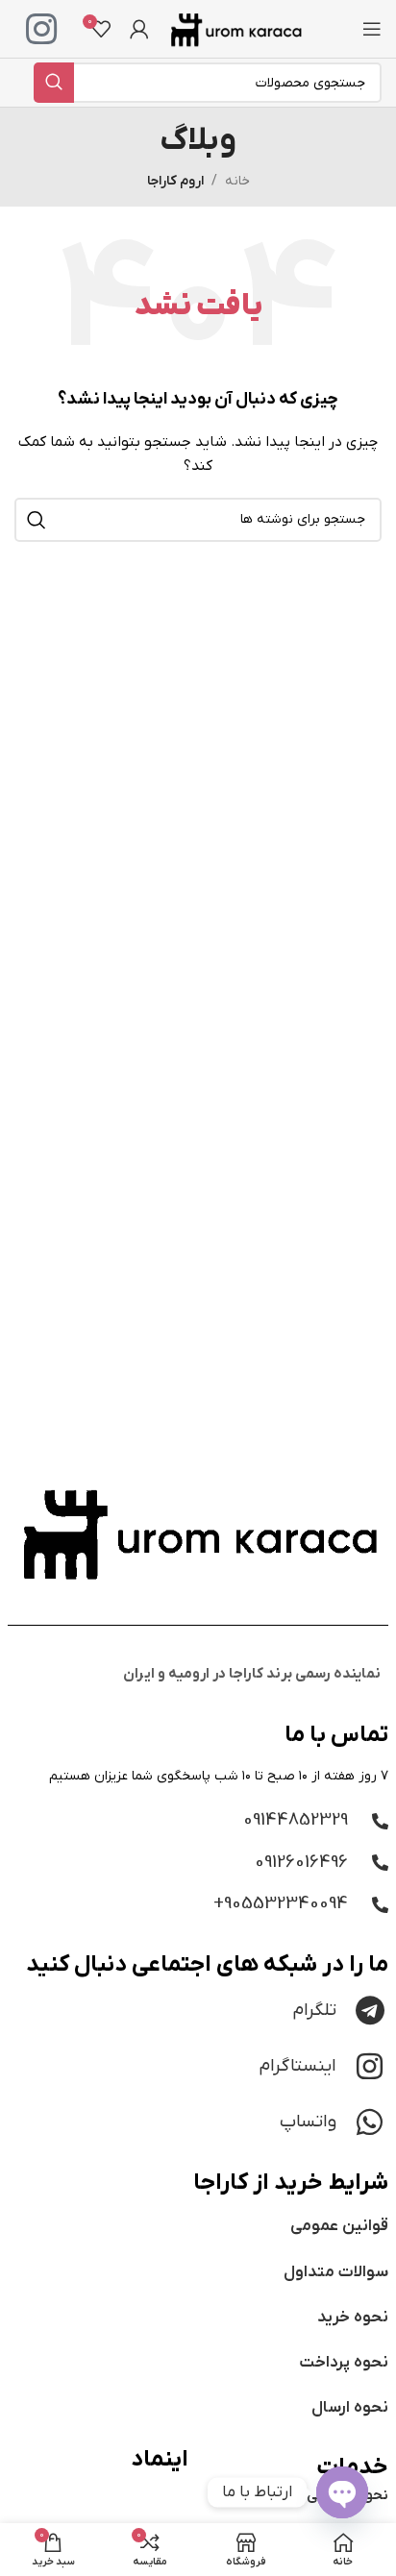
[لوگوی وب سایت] (235, 28)
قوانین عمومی (339, 2226)
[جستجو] (54, 83)
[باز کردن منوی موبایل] (372, 29)
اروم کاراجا (175, 181)
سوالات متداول (336, 2272)
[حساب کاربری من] (139, 29)
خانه (237, 181)
